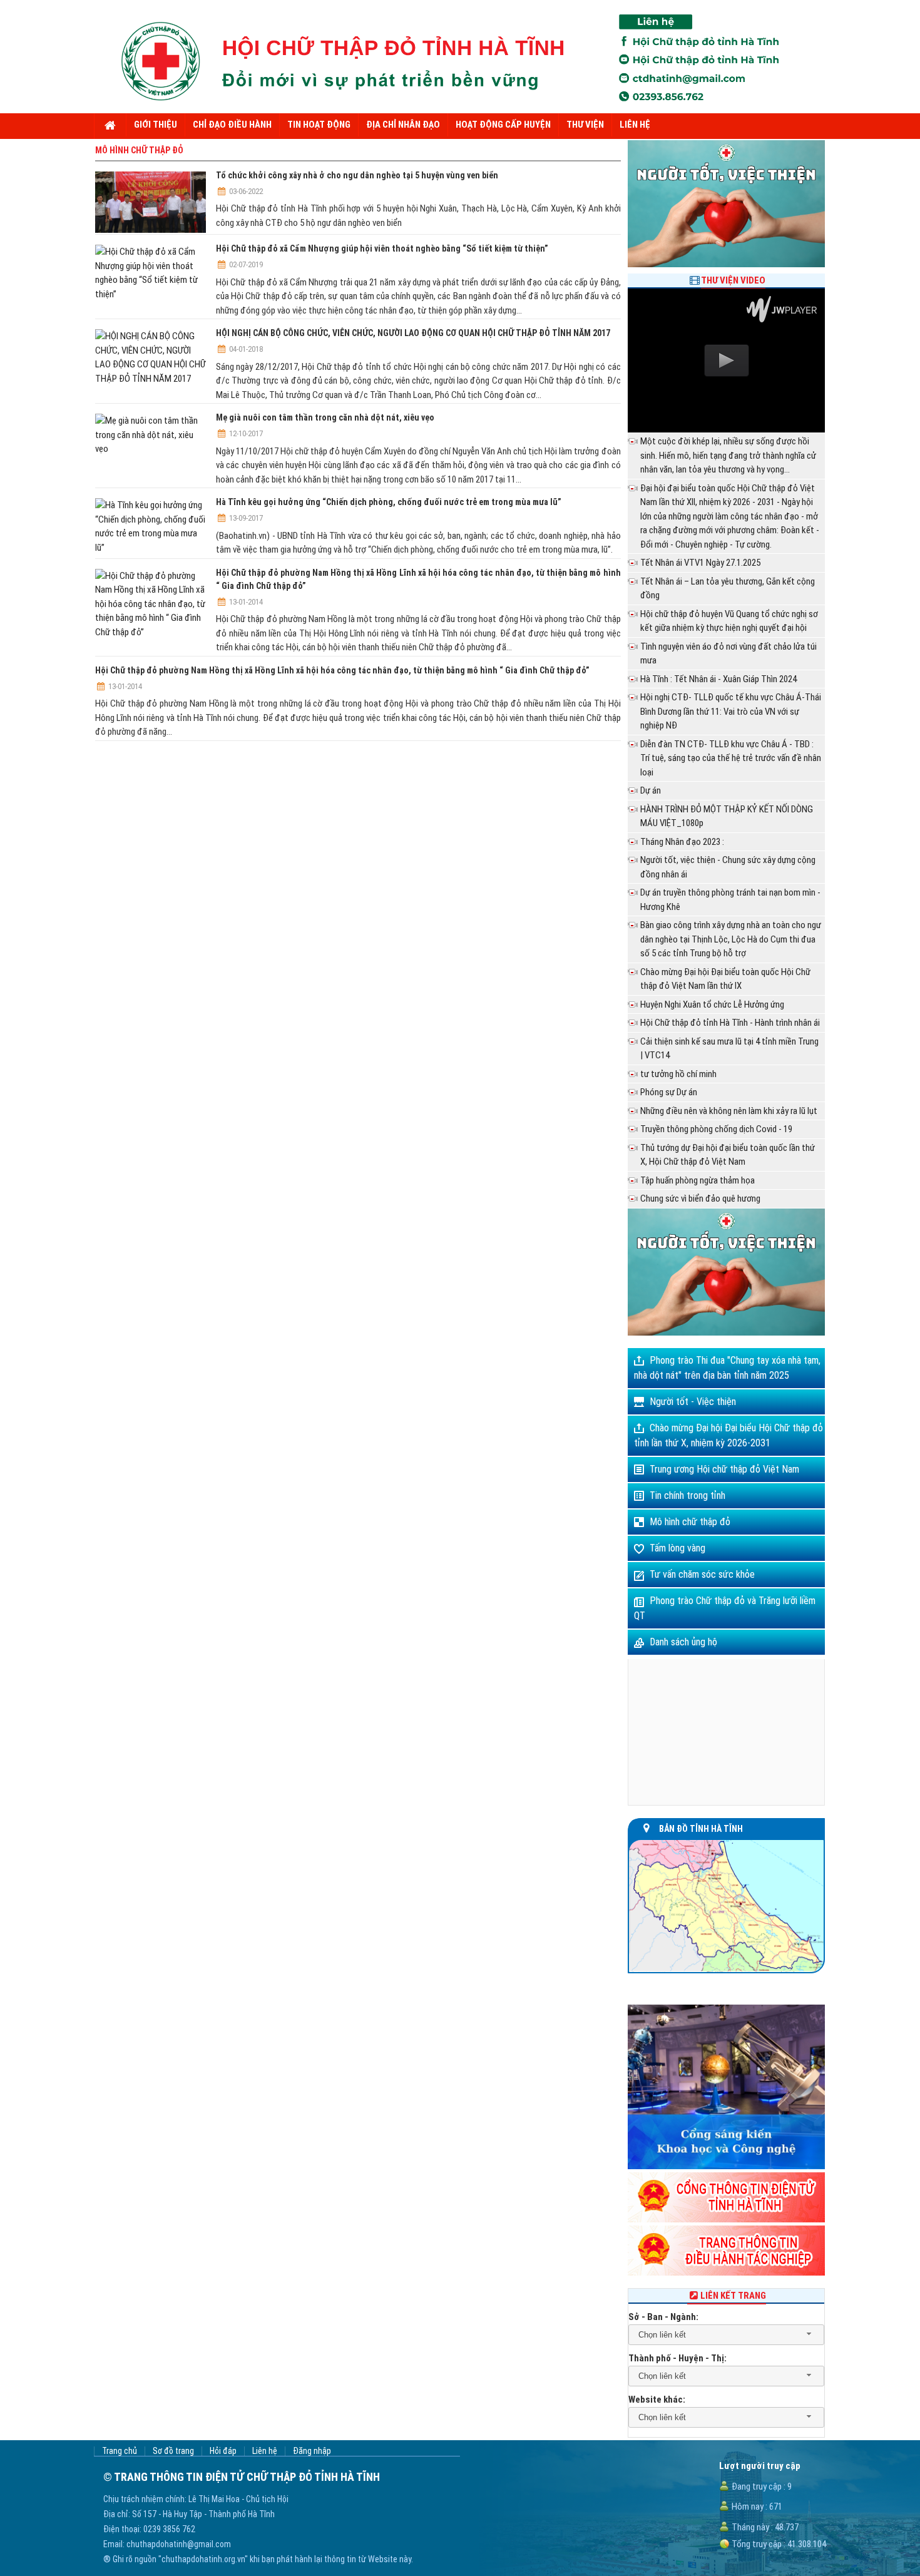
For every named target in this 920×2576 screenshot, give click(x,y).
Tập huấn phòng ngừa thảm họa (698, 1180)
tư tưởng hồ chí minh (678, 1074)
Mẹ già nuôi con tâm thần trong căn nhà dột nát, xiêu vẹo (325, 417)
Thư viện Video (733, 280)
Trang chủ (120, 2451)
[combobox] (726, 2335)
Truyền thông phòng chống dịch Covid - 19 (716, 1129)
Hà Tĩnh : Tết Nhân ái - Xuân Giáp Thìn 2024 (718, 679)
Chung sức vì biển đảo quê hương (700, 1199)
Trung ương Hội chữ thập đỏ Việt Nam (724, 1469)
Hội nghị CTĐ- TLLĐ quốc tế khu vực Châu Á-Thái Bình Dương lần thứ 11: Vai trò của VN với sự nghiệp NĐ (731, 711)
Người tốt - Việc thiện (693, 1402)
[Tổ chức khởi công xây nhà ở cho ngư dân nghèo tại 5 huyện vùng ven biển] (151, 202)
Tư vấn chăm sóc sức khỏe (702, 1574)
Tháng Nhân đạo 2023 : (682, 842)
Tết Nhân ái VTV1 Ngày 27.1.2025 (700, 563)
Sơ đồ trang (173, 2451)
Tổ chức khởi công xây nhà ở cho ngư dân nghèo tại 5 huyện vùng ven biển (357, 175)
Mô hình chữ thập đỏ (690, 1522)
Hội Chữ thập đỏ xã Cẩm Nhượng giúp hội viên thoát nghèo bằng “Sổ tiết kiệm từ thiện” (382, 248)
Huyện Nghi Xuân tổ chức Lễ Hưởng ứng (712, 1004)
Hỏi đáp (223, 2451)
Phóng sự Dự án (669, 1092)
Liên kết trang (733, 2296)
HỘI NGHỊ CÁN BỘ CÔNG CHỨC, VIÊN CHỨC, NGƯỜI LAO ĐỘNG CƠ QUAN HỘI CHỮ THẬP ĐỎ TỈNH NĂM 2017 (413, 333)
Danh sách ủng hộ (683, 1642)
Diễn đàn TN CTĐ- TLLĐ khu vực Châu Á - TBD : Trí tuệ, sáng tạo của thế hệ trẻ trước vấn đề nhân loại (731, 758)
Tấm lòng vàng (677, 1548)
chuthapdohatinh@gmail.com (179, 2544)
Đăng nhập (312, 2451)
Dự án (651, 790)
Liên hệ (265, 2451)
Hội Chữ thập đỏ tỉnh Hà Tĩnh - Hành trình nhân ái (730, 1023)
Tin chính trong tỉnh (687, 1495)
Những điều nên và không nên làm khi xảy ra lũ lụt (729, 1111)
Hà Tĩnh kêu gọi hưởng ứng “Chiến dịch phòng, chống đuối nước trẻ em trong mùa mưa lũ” (389, 502)
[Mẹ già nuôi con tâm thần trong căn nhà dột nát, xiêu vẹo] (151, 435)
